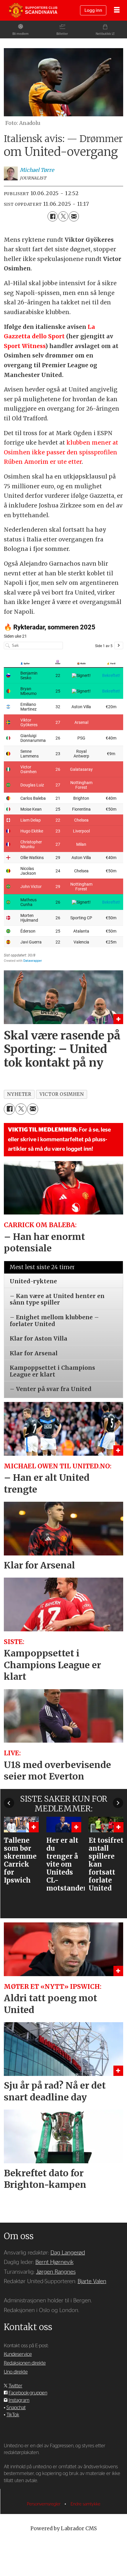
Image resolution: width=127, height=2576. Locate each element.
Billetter (62, 34)
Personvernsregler (44, 2504)
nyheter (19, 1094)
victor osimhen (62, 1094)
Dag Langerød (68, 2253)
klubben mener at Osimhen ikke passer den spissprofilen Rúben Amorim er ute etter (61, 452)
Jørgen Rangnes (56, 2272)
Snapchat (16, 2408)
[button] (9, 1803)
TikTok (13, 2415)
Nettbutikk (103, 34)
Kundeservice (18, 2354)
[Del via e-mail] (74, 216)
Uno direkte (16, 2372)
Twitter (16, 2386)
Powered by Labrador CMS (64, 2528)
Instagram (19, 2400)
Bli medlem (21, 34)
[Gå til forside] (33, 10)
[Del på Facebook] (53, 216)
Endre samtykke (86, 2504)
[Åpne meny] (117, 10)
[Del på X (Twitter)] (63, 216)
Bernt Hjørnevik (54, 2262)
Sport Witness (25, 346)
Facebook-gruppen (28, 2393)
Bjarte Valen (92, 2282)
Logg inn (93, 10)
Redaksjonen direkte (25, 2363)
